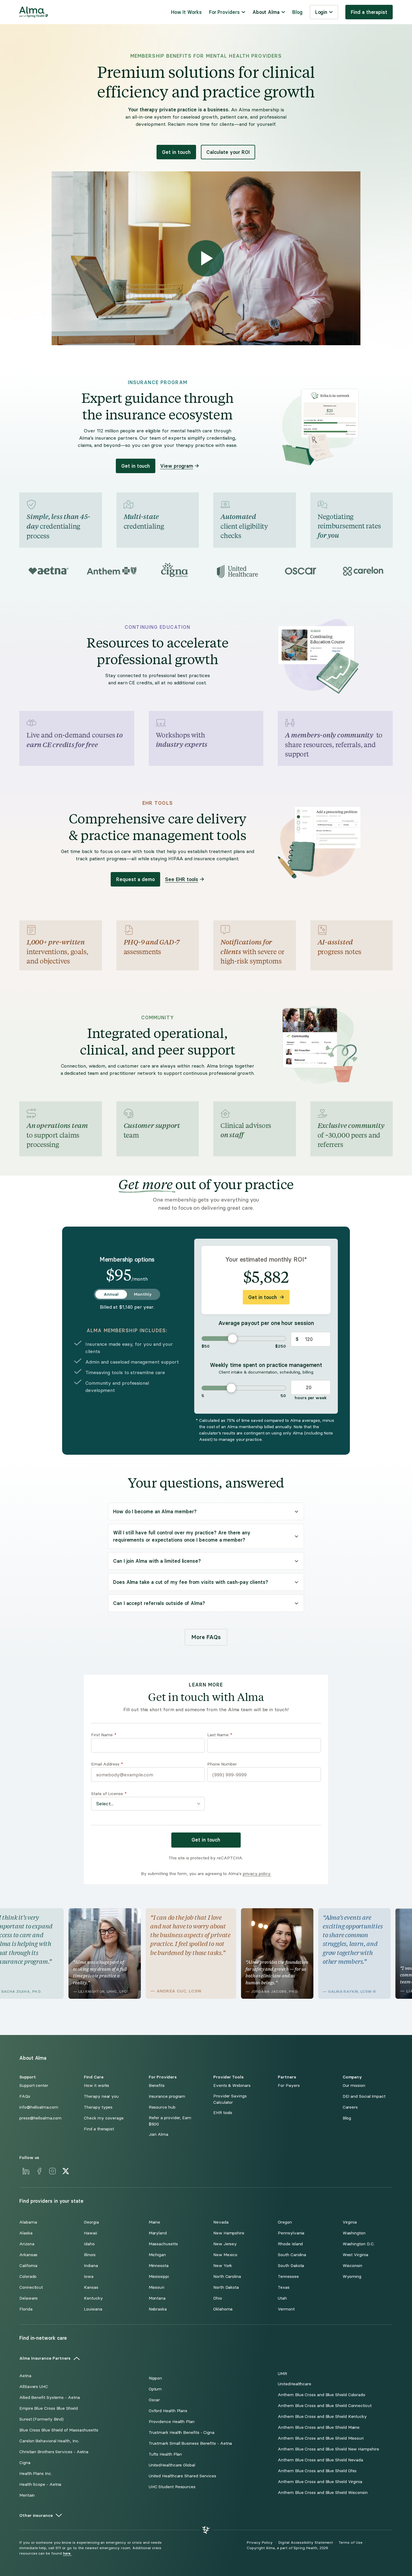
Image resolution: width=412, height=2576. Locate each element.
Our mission (354, 2086)
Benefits (157, 2086)
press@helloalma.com (40, 2118)
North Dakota (226, 2287)
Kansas (91, 2287)
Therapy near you (101, 2096)
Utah (282, 2298)
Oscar (154, 2400)
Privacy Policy (260, 2543)
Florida (26, 2309)
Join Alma (158, 2134)
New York (223, 2266)
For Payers (289, 2086)
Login (321, 12)
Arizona (27, 2244)
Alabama (28, 2222)
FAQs (25, 2096)
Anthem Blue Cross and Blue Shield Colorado (322, 2395)
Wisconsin (352, 2266)
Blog (297, 12)
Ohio (218, 2298)
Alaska (26, 2233)
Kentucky (93, 2298)
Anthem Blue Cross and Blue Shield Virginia (320, 2482)
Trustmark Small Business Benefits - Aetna (190, 2443)
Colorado (28, 2277)
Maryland (158, 2233)
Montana (157, 2298)
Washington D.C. (359, 2244)
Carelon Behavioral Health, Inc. (49, 2441)
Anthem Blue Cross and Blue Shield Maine (319, 2427)
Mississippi (159, 2277)
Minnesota (159, 2266)
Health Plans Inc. (36, 2474)
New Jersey (225, 2244)
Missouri (157, 2287)
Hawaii (90, 2233)
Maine (155, 2222)
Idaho (89, 2244)
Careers (350, 2107)
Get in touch (176, 152)
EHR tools (223, 2113)
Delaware (29, 2298)
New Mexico (225, 2255)
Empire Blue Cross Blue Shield (49, 2408)
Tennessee (288, 2277)
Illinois (90, 2255)
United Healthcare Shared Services (182, 2476)
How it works (97, 2086)
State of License (109, 1794)
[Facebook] (39, 2171)
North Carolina (227, 2277)
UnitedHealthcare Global (172, 2465)
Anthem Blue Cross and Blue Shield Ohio (317, 2471)
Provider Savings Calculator (230, 2099)
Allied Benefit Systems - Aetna (50, 2398)
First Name (104, 1735)
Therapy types (98, 2107)
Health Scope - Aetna (40, 2484)
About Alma (266, 12)
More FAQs (206, 1637)
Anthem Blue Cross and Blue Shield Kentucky (322, 2417)
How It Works (186, 12)
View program (177, 466)
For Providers (224, 12)
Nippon (155, 2378)
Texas (284, 2287)
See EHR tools (182, 879)
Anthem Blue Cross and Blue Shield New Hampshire (328, 2449)
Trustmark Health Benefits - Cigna (182, 2433)
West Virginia (355, 2255)
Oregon (285, 2222)
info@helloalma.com (39, 2107)
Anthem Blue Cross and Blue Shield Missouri (321, 2438)
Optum (155, 2389)
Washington (354, 2233)
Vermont (286, 2309)
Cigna (25, 2463)
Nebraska (158, 2309)
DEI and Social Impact (364, 2096)
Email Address (107, 1764)
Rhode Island (290, 2244)
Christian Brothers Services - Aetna (54, 2452)
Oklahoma (223, 2309)
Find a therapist (369, 12)
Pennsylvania (291, 2233)
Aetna (25, 2376)
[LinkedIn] (26, 2171)
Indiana (91, 2266)
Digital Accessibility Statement (306, 2543)
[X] (66, 2171)
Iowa (89, 2277)
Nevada (221, 2222)
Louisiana (93, 2309)
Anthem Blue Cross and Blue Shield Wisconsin (323, 2493)
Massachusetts (163, 2244)
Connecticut (31, 2287)
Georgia (91, 2222)
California (28, 2266)
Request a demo (135, 879)
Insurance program (167, 2096)
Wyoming (352, 2277)
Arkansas (28, 2255)
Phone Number (222, 1764)
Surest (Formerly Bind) (41, 2419)
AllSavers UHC (34, 2387)
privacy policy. (257, 1874)
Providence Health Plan (172, 2422)
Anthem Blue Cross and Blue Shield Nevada (320, 2460)
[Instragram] (52, 2171)
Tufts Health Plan (165, 2454)
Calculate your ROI (228, 152)
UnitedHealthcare (295, 2384)
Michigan (157, 2255)
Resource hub (162, 2107)
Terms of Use (350, 2543)
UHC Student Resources (172, 2487)
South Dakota (291, 2266)
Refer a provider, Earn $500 (170, 2121)
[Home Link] (34, 12)
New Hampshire (229, 2233)
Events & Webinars (232, 2086)
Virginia (350, 2222)
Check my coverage (104, 2118)
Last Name (220, 1735)
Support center (34, 2086)
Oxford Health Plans (168, 2411)
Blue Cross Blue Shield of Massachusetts (59, 2430)
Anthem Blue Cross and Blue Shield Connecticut (325, 2406)
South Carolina (292, 2255)
